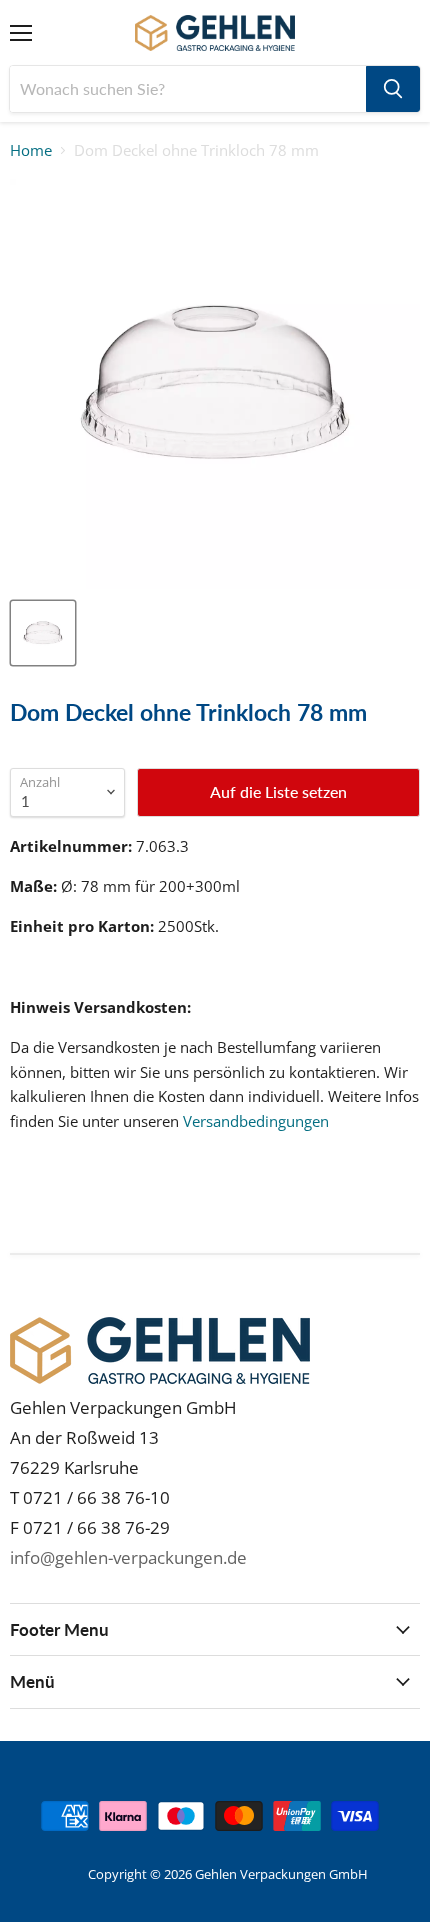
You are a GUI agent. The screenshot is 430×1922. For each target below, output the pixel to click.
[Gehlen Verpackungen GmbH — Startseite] (215, 33)
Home (31, 150)
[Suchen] (393, 89)
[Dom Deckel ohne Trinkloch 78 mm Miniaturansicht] (43, 633)
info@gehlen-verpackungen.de (128, 1557)
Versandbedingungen (256, 1121)
